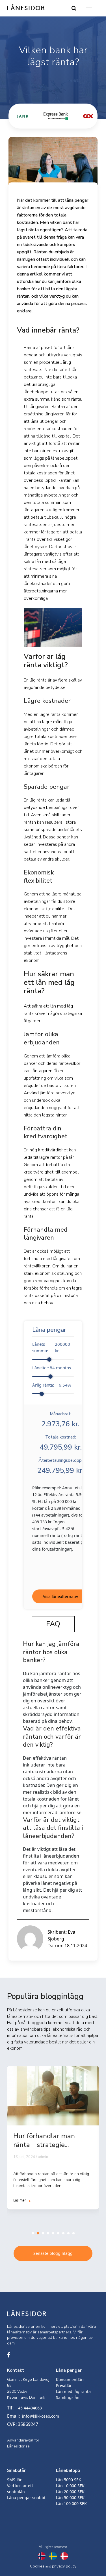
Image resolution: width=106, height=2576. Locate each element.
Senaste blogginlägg (53, 2253)
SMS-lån (15, 2480)
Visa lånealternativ (60, 1596)
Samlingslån (68, 2397)
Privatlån (64, 2385)
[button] (33, 2233)
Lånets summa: (51, 1347)
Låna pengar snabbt (26, 2498)
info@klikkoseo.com (41, 2416)
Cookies (37, 2566)
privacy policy (64, 2566)
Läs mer (20, 2200)
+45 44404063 (29, 2408)
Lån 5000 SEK (69, 2480)
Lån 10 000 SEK (70, 2486)
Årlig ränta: (52, 1385)
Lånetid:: (52, 1368)
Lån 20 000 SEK (70, 2492)
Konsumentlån (70, 2380)
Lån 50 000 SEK (70, 2498)
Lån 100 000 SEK (71, 2504)
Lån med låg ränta (73, 2391)
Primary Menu (87, 8)
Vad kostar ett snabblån (20, 2489)
